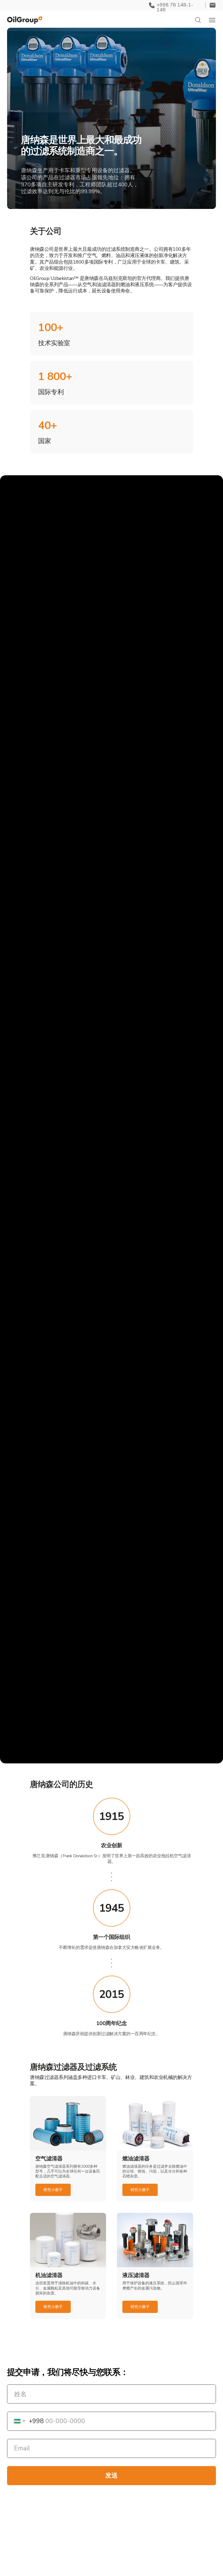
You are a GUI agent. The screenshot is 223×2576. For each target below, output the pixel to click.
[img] (25, 20)
